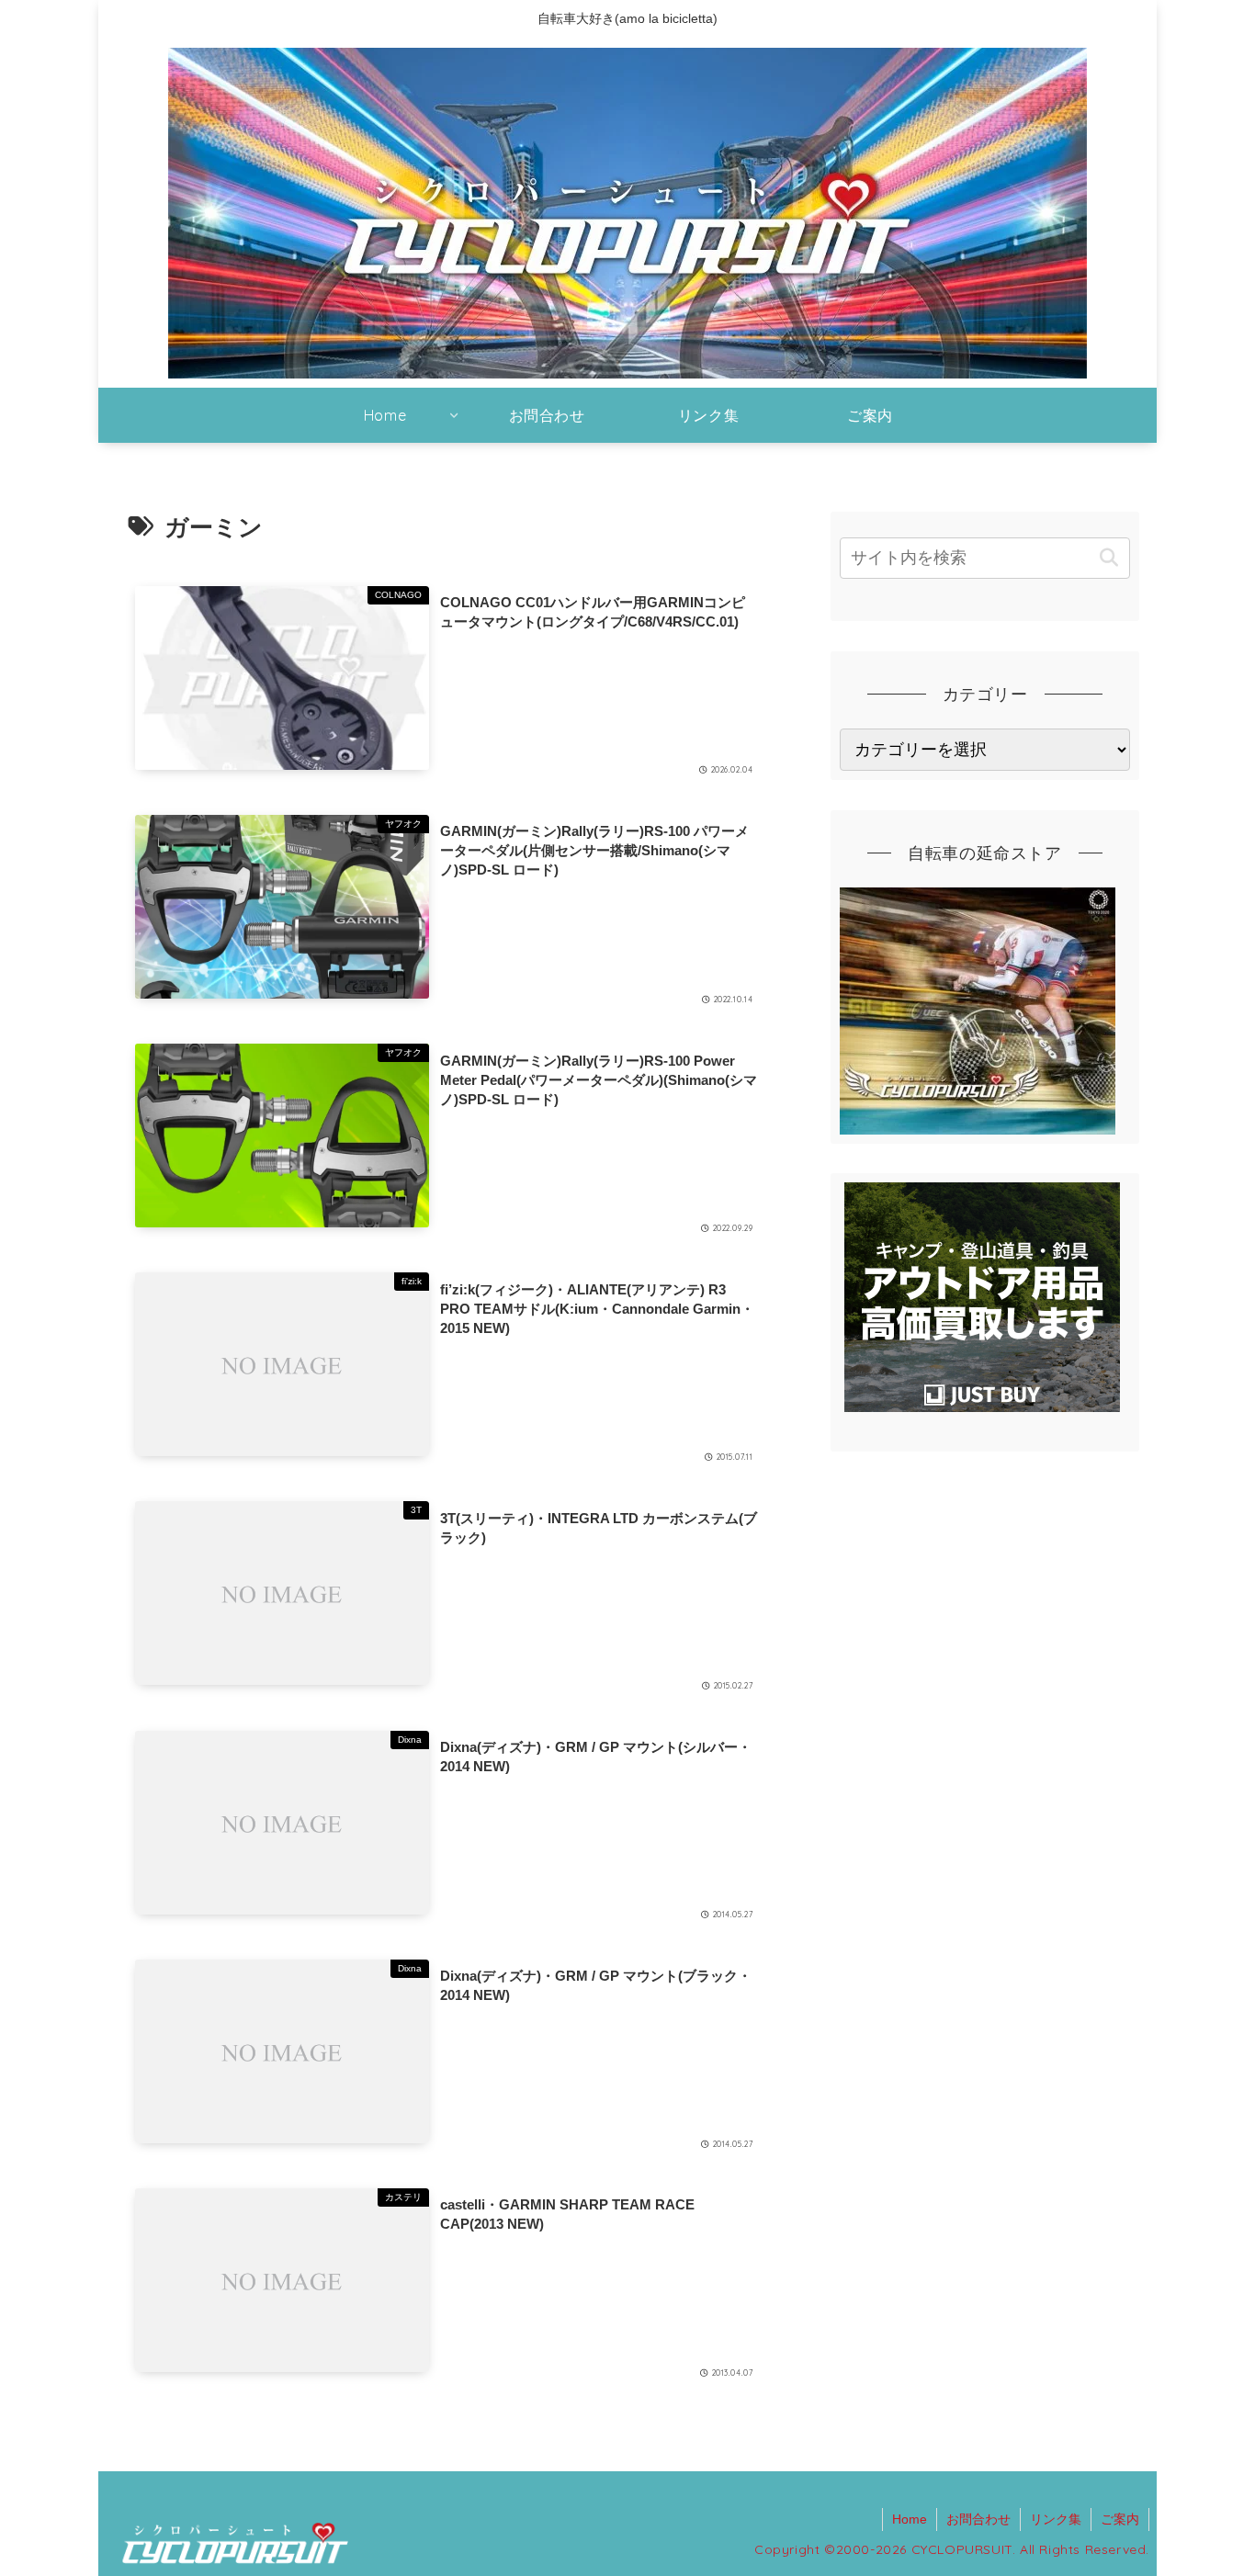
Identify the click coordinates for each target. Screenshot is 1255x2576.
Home (910, 2519)
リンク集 (1056, 2519)
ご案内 (1120, 2519)
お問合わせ (978, 2519)
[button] (1108, 558)
